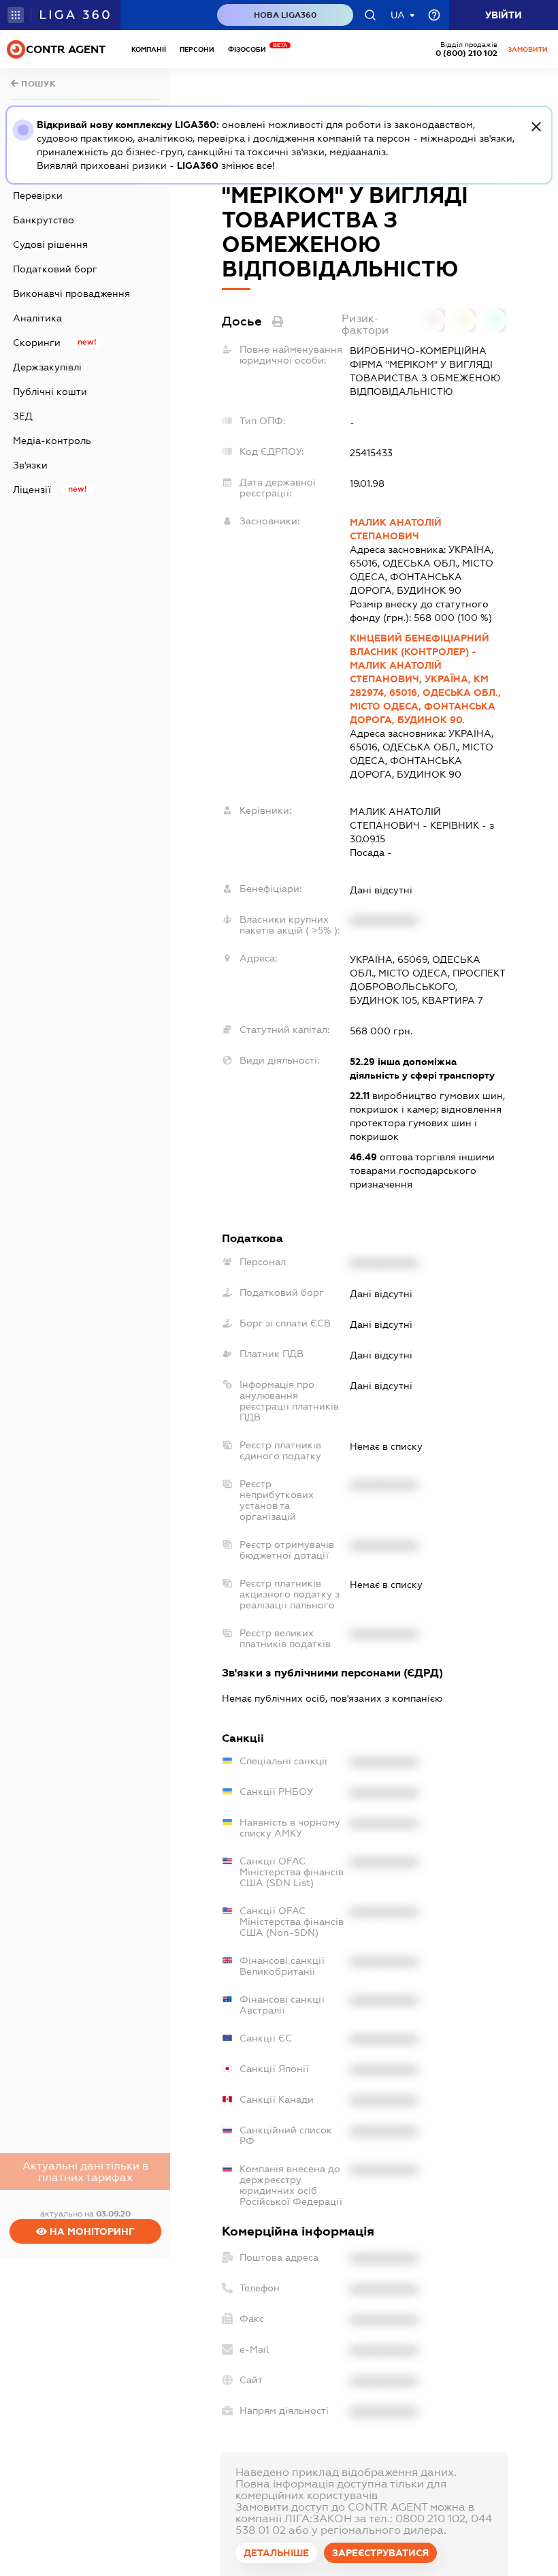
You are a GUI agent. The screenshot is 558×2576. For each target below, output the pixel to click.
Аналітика (37, 318)
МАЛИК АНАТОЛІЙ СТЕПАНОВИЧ (396, 529)
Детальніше (276, 2553)
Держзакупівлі (47, 367)
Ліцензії (32, 490)
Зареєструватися (380, 2553)
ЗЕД (23, 416)
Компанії (149, 49)
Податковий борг (55, 269)
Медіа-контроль (52, 441)
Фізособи (250, 49)
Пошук (37, 84)
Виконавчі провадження (71, 293)
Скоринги (37, 343)
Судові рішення (50, 244)
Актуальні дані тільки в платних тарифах (85, 2172)
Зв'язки (30, 465)
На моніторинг (91, 2231)
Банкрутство (44, 220)
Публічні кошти (50, 392)
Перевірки (38, 195)
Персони (197, 49)
